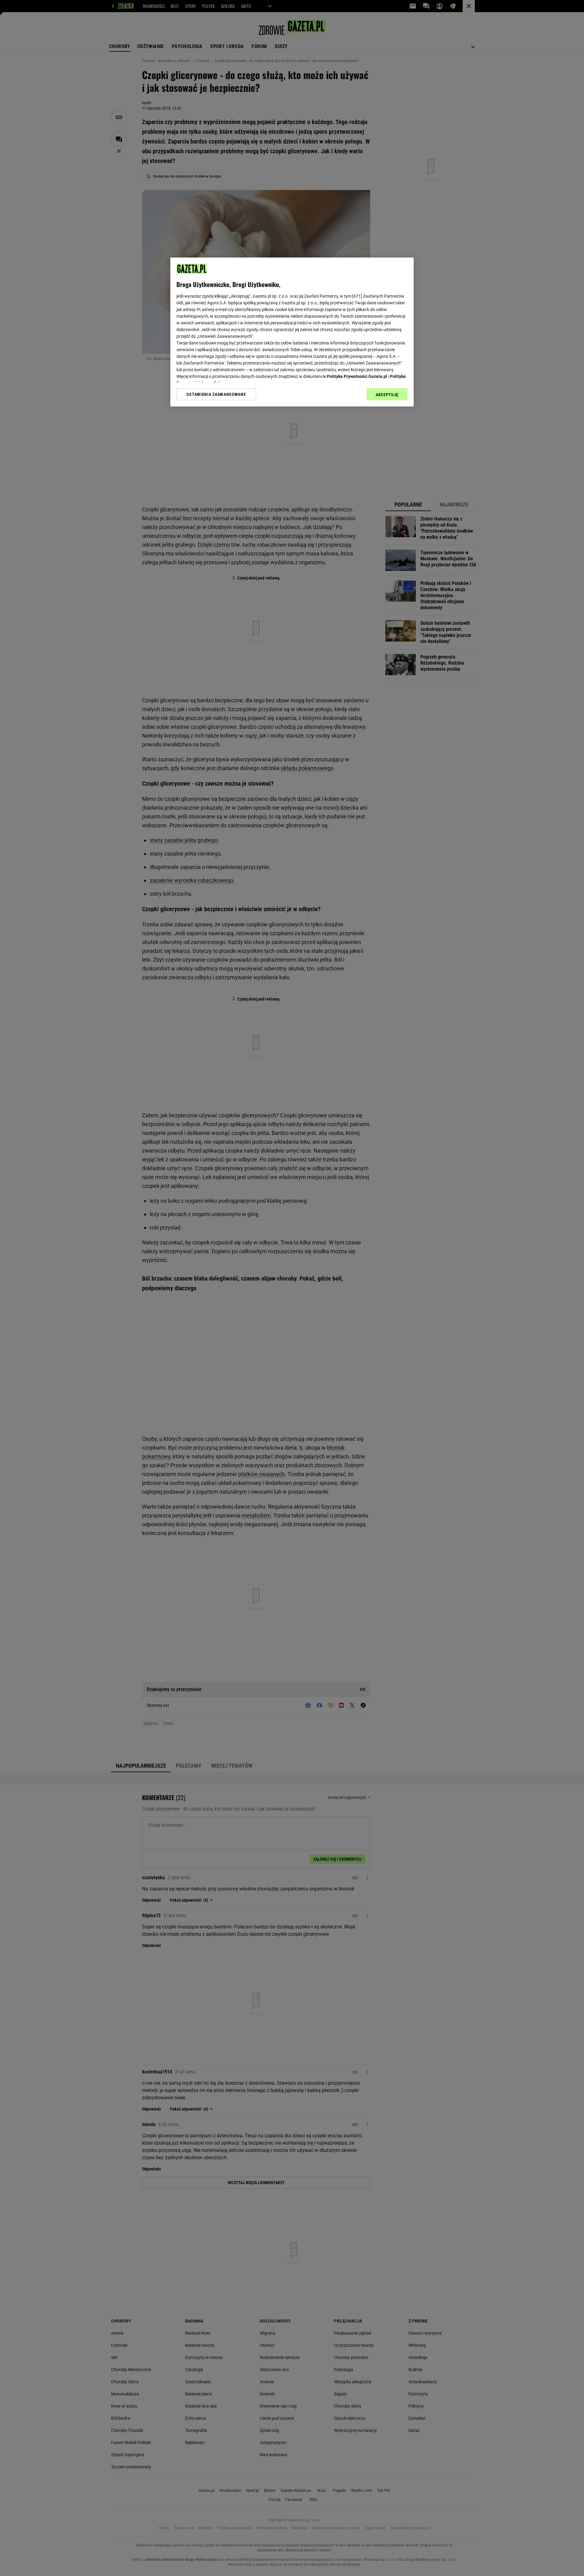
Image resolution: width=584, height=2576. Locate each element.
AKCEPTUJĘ (387, 395)
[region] (292, 332)
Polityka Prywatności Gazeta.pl (357, 376)
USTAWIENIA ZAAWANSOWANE (216, 394)
